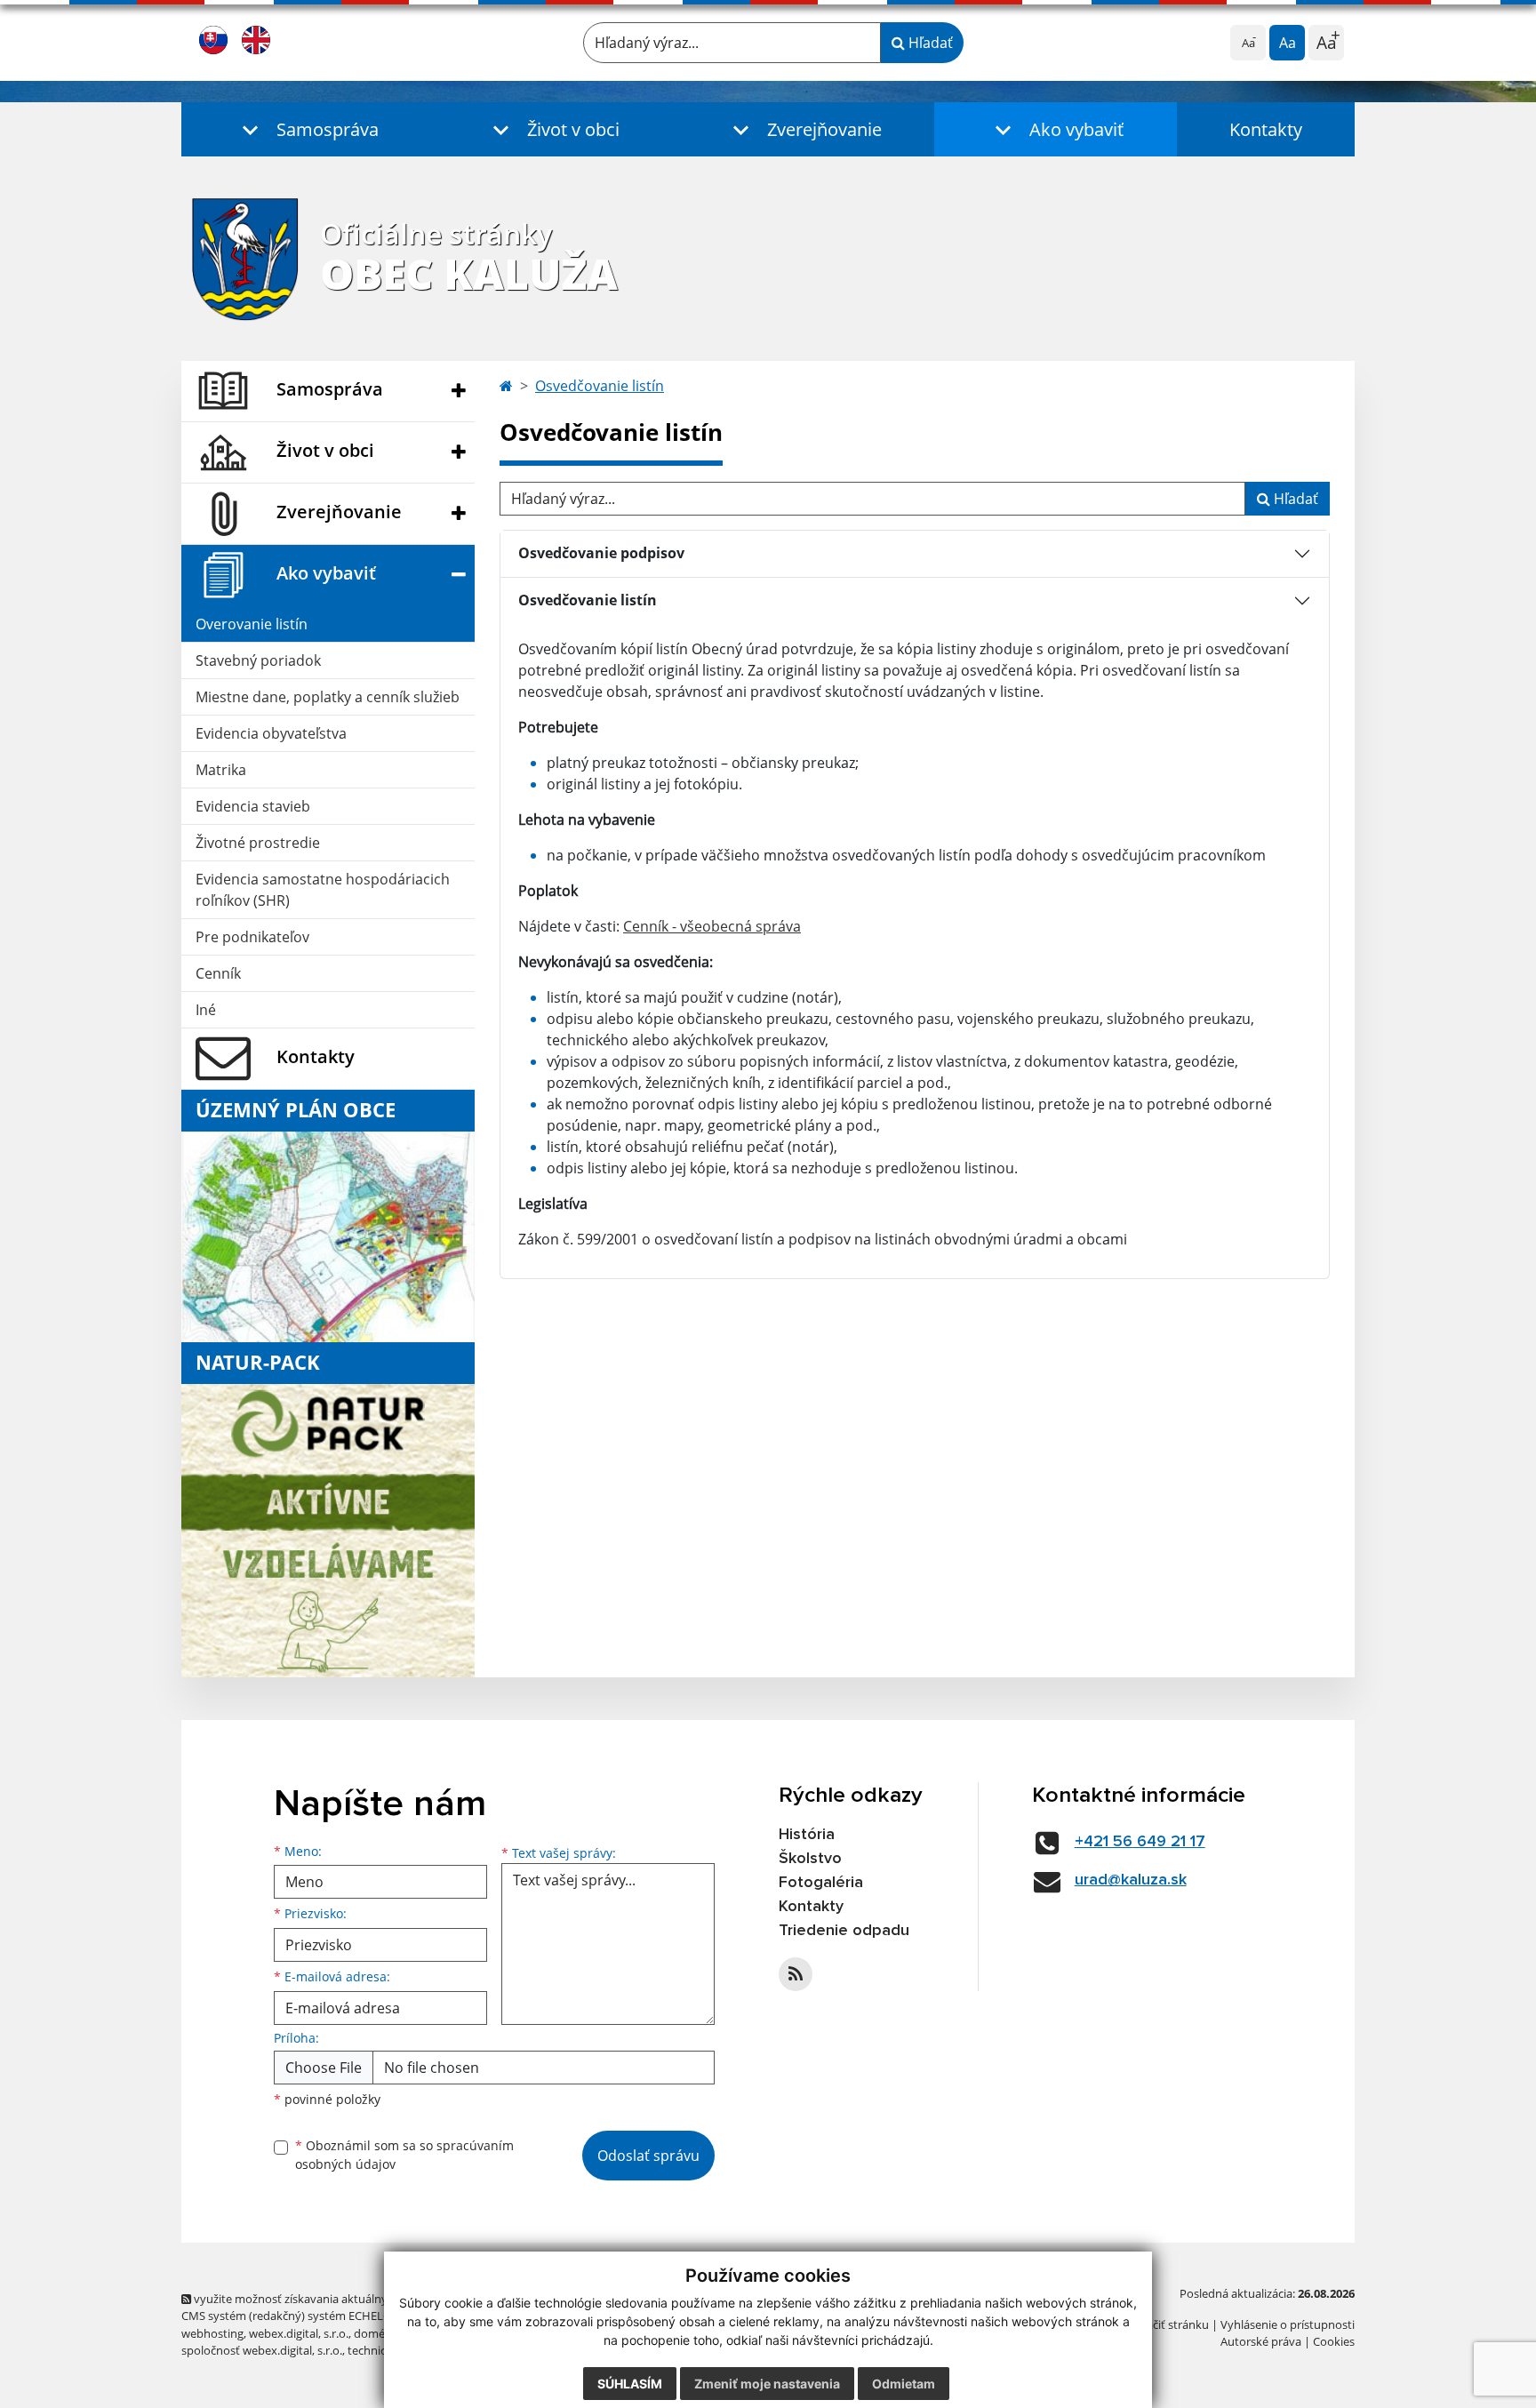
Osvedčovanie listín (600, 386)
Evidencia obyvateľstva (271, 733)
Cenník (218, 973)
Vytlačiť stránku (1168, 2324)
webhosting (212, 2333)
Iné (206, 1010)
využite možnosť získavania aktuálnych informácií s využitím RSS (362, 2299)
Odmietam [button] (904, 2384)
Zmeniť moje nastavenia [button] (767, 2384)
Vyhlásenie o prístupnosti (1288, 2324)
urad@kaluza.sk (1131, 1880)
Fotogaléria (821, 1883)
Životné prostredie (258, 843)
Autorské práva (1261, 2341)
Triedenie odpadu (844, 1931)
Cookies (1334, 2341)
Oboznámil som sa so (404, 2155)
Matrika (221, 770)
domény (376, 2333)
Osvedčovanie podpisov (601, 553)
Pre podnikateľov (252, 937)
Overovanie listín (252, 624)
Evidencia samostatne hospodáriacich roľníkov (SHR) (323, 890)
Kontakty (1266, 129)
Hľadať (929, 43)
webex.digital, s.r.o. (299, 2333)
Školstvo (810, 1859)
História (807, 1835)
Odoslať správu (648, 2156)
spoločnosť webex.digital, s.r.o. (262, 2350)
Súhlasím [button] (630, 2384)
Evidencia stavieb (253, 806)
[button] (306, 129)
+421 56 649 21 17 (1140, 1842)
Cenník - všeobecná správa (712, 926)
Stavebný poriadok (258, 660)
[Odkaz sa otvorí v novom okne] (796, 1974)
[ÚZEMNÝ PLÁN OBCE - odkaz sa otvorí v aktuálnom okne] (328, 1236)
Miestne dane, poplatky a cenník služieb (328, 697)
